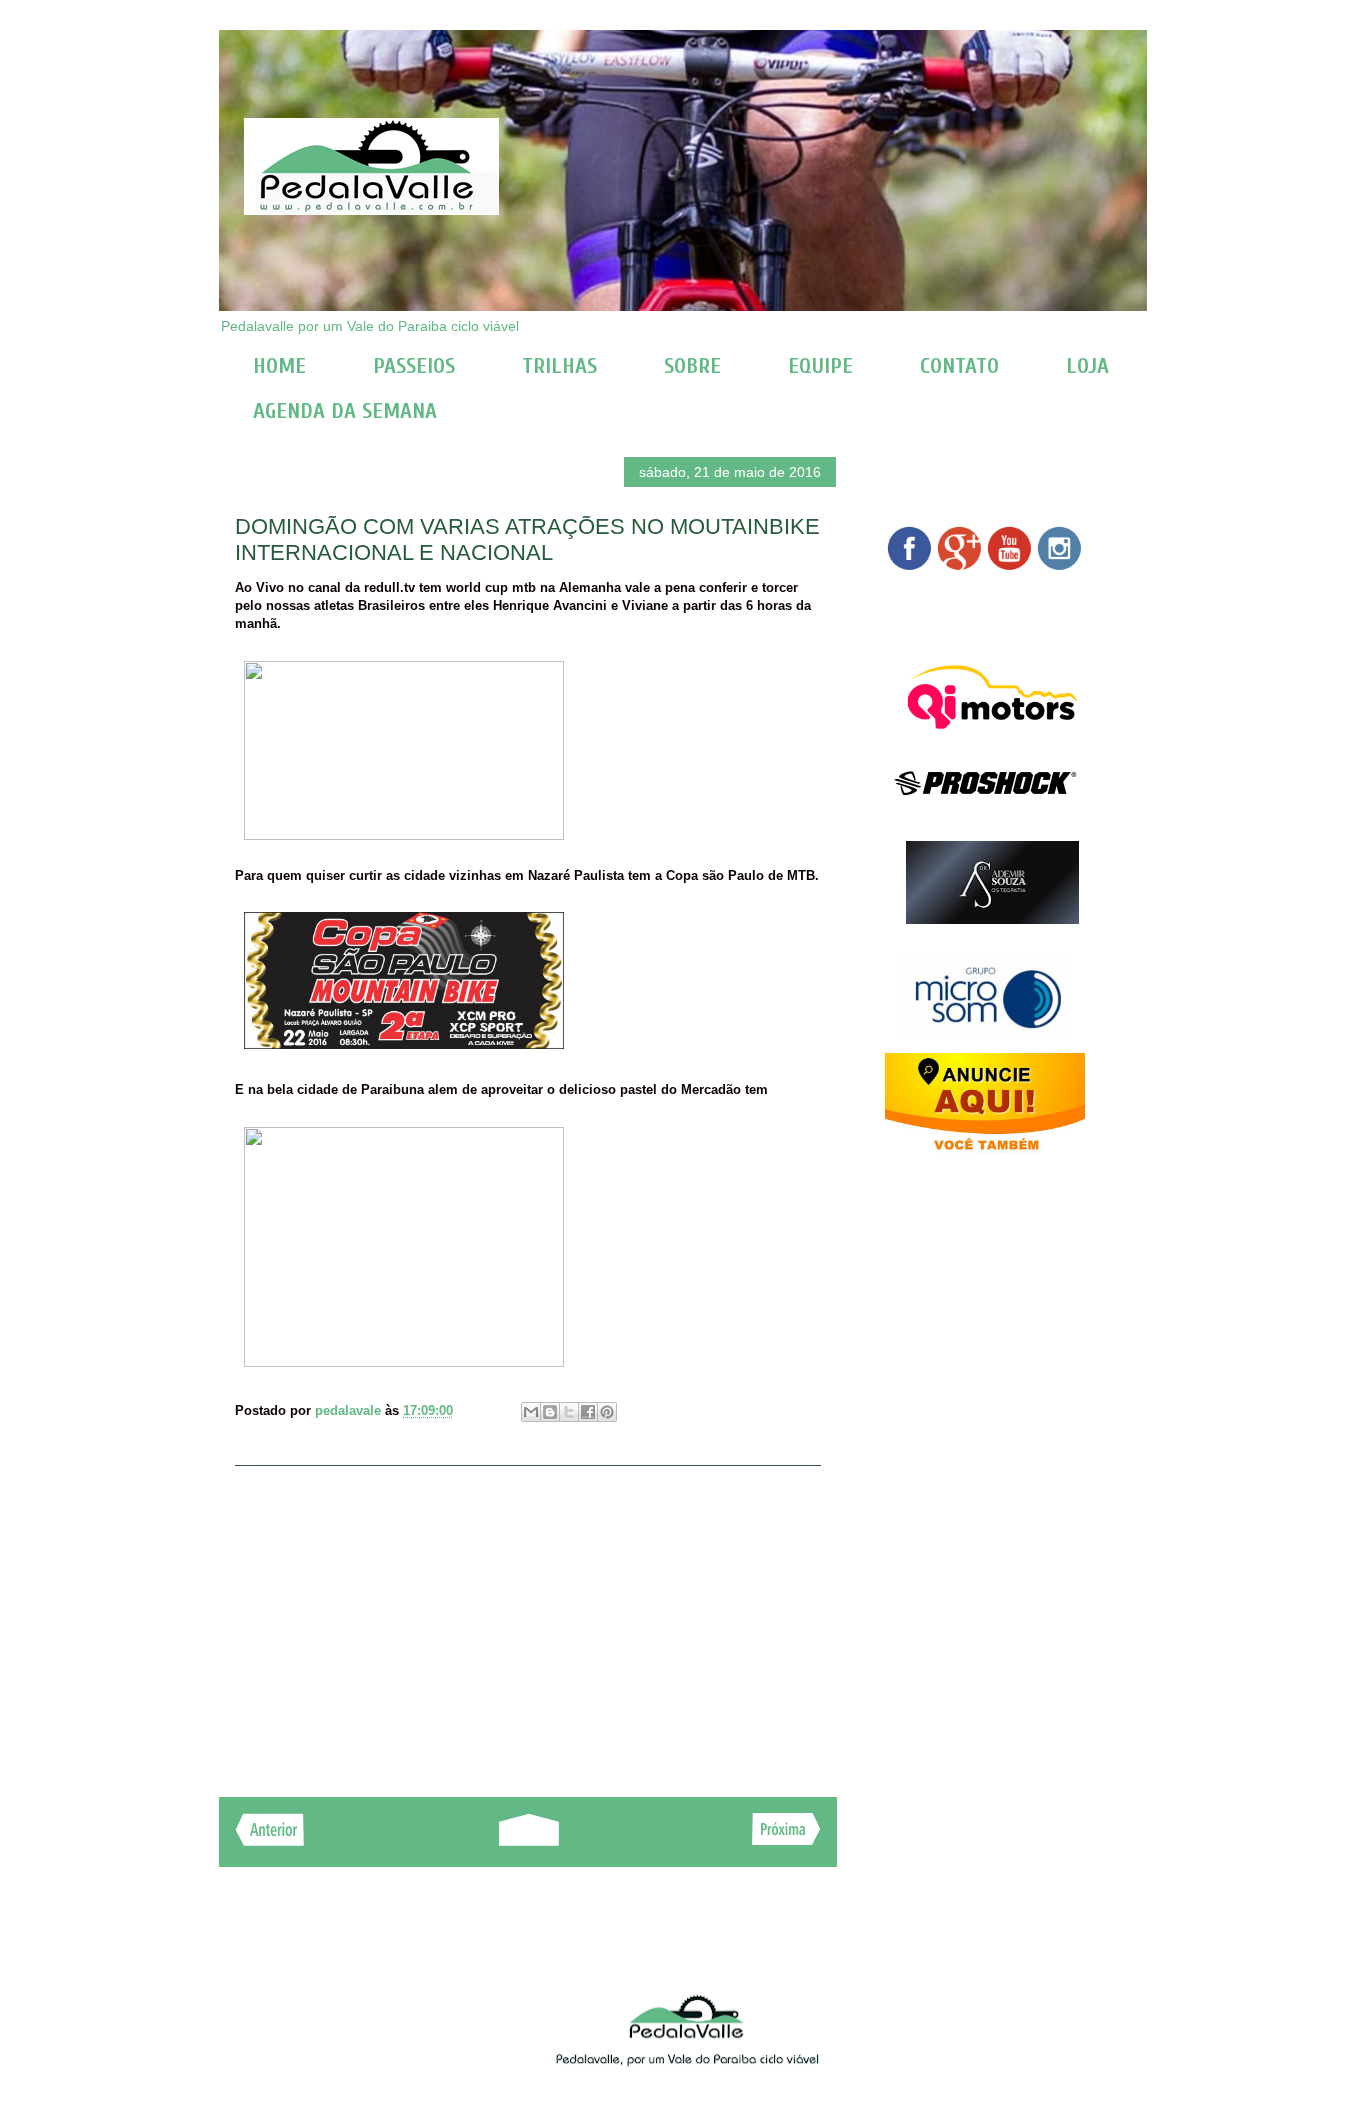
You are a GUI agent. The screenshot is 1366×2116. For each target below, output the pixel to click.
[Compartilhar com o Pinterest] (607, 1412)
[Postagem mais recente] (269, 1840)
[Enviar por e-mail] (531, 1412)
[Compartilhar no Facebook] (588, 1412)
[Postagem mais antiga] (786, 1839)
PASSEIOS (414, 366)
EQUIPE (820, 366)
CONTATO (959, 366)
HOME (279, 366)
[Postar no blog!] (550, 1412)
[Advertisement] (528, 1621)
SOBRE (692, 366)
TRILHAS (559, 366)
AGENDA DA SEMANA (345, 411)
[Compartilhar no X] (569, 1412)
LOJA (1087, 366)
